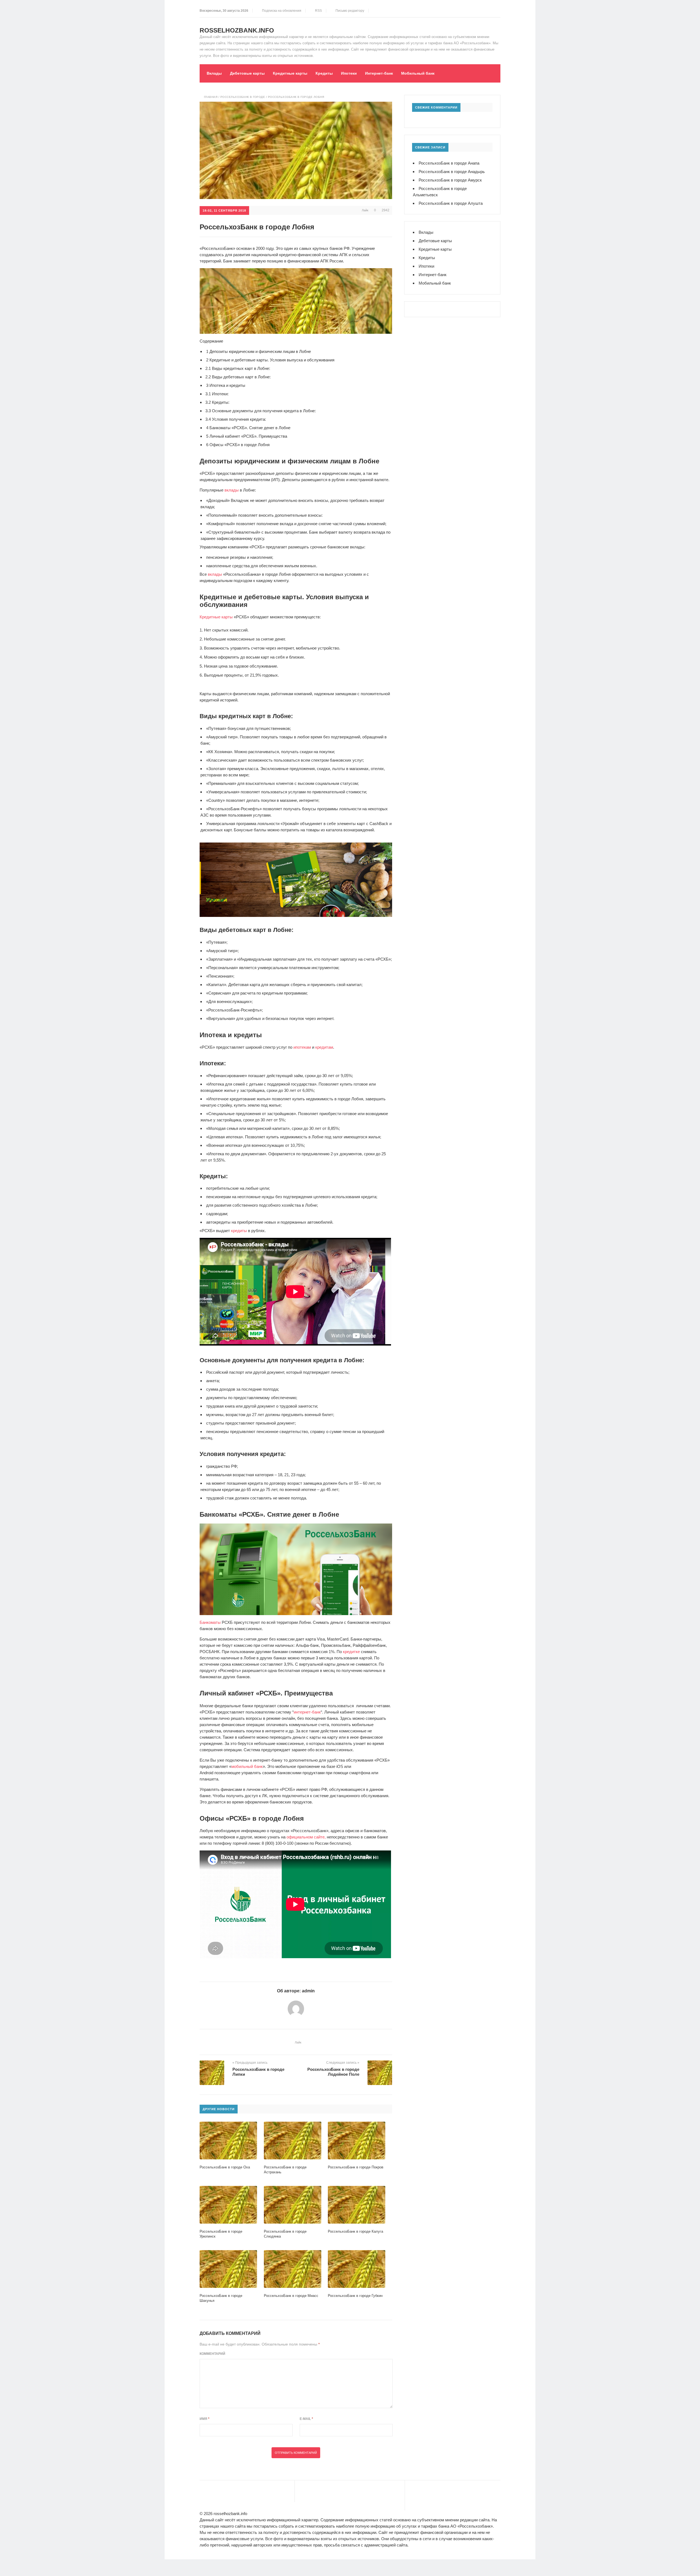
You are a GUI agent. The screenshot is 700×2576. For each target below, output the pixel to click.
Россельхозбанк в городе (243, 97)
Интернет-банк (379, 73)
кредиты (239, 1231)
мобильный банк (247, 1766)
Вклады (214, 73)
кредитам (324, 1047)
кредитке (351, 1652)
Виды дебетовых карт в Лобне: (238, 377)
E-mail (306, 2419)
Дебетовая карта (244, 985)
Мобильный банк (418, 73)
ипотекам (302, 1047)
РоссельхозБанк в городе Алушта (451, 203)
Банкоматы (210, 1622)
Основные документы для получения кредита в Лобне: (261, 411)
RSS (318, 11)
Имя (205, 2419)
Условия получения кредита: (236, 419)
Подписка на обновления (281, 11)
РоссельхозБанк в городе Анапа (449, 163)
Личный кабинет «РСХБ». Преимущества (247, 436)
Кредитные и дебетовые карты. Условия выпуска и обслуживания (270, 360)
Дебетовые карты (247, 73)
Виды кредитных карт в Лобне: (238, 368)
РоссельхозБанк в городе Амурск (450, 180)
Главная (211, 97)
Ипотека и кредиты (226, 385)
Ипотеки (349, 73)
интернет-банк (307, 1712)
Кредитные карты (290, 73)
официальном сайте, (306, 1837)
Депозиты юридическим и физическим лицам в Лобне (259, 351)
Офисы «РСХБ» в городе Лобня (238, 445)
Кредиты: (217, 402)
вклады (232, 490)
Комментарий (212, 2354)
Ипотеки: (217, 394)
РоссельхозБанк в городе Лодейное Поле (333, 2072)
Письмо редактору (349, 11)
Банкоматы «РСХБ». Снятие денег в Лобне (248, 428)
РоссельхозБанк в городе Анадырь (452, 172)
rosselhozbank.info (237, 30)
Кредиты (324, 73)
